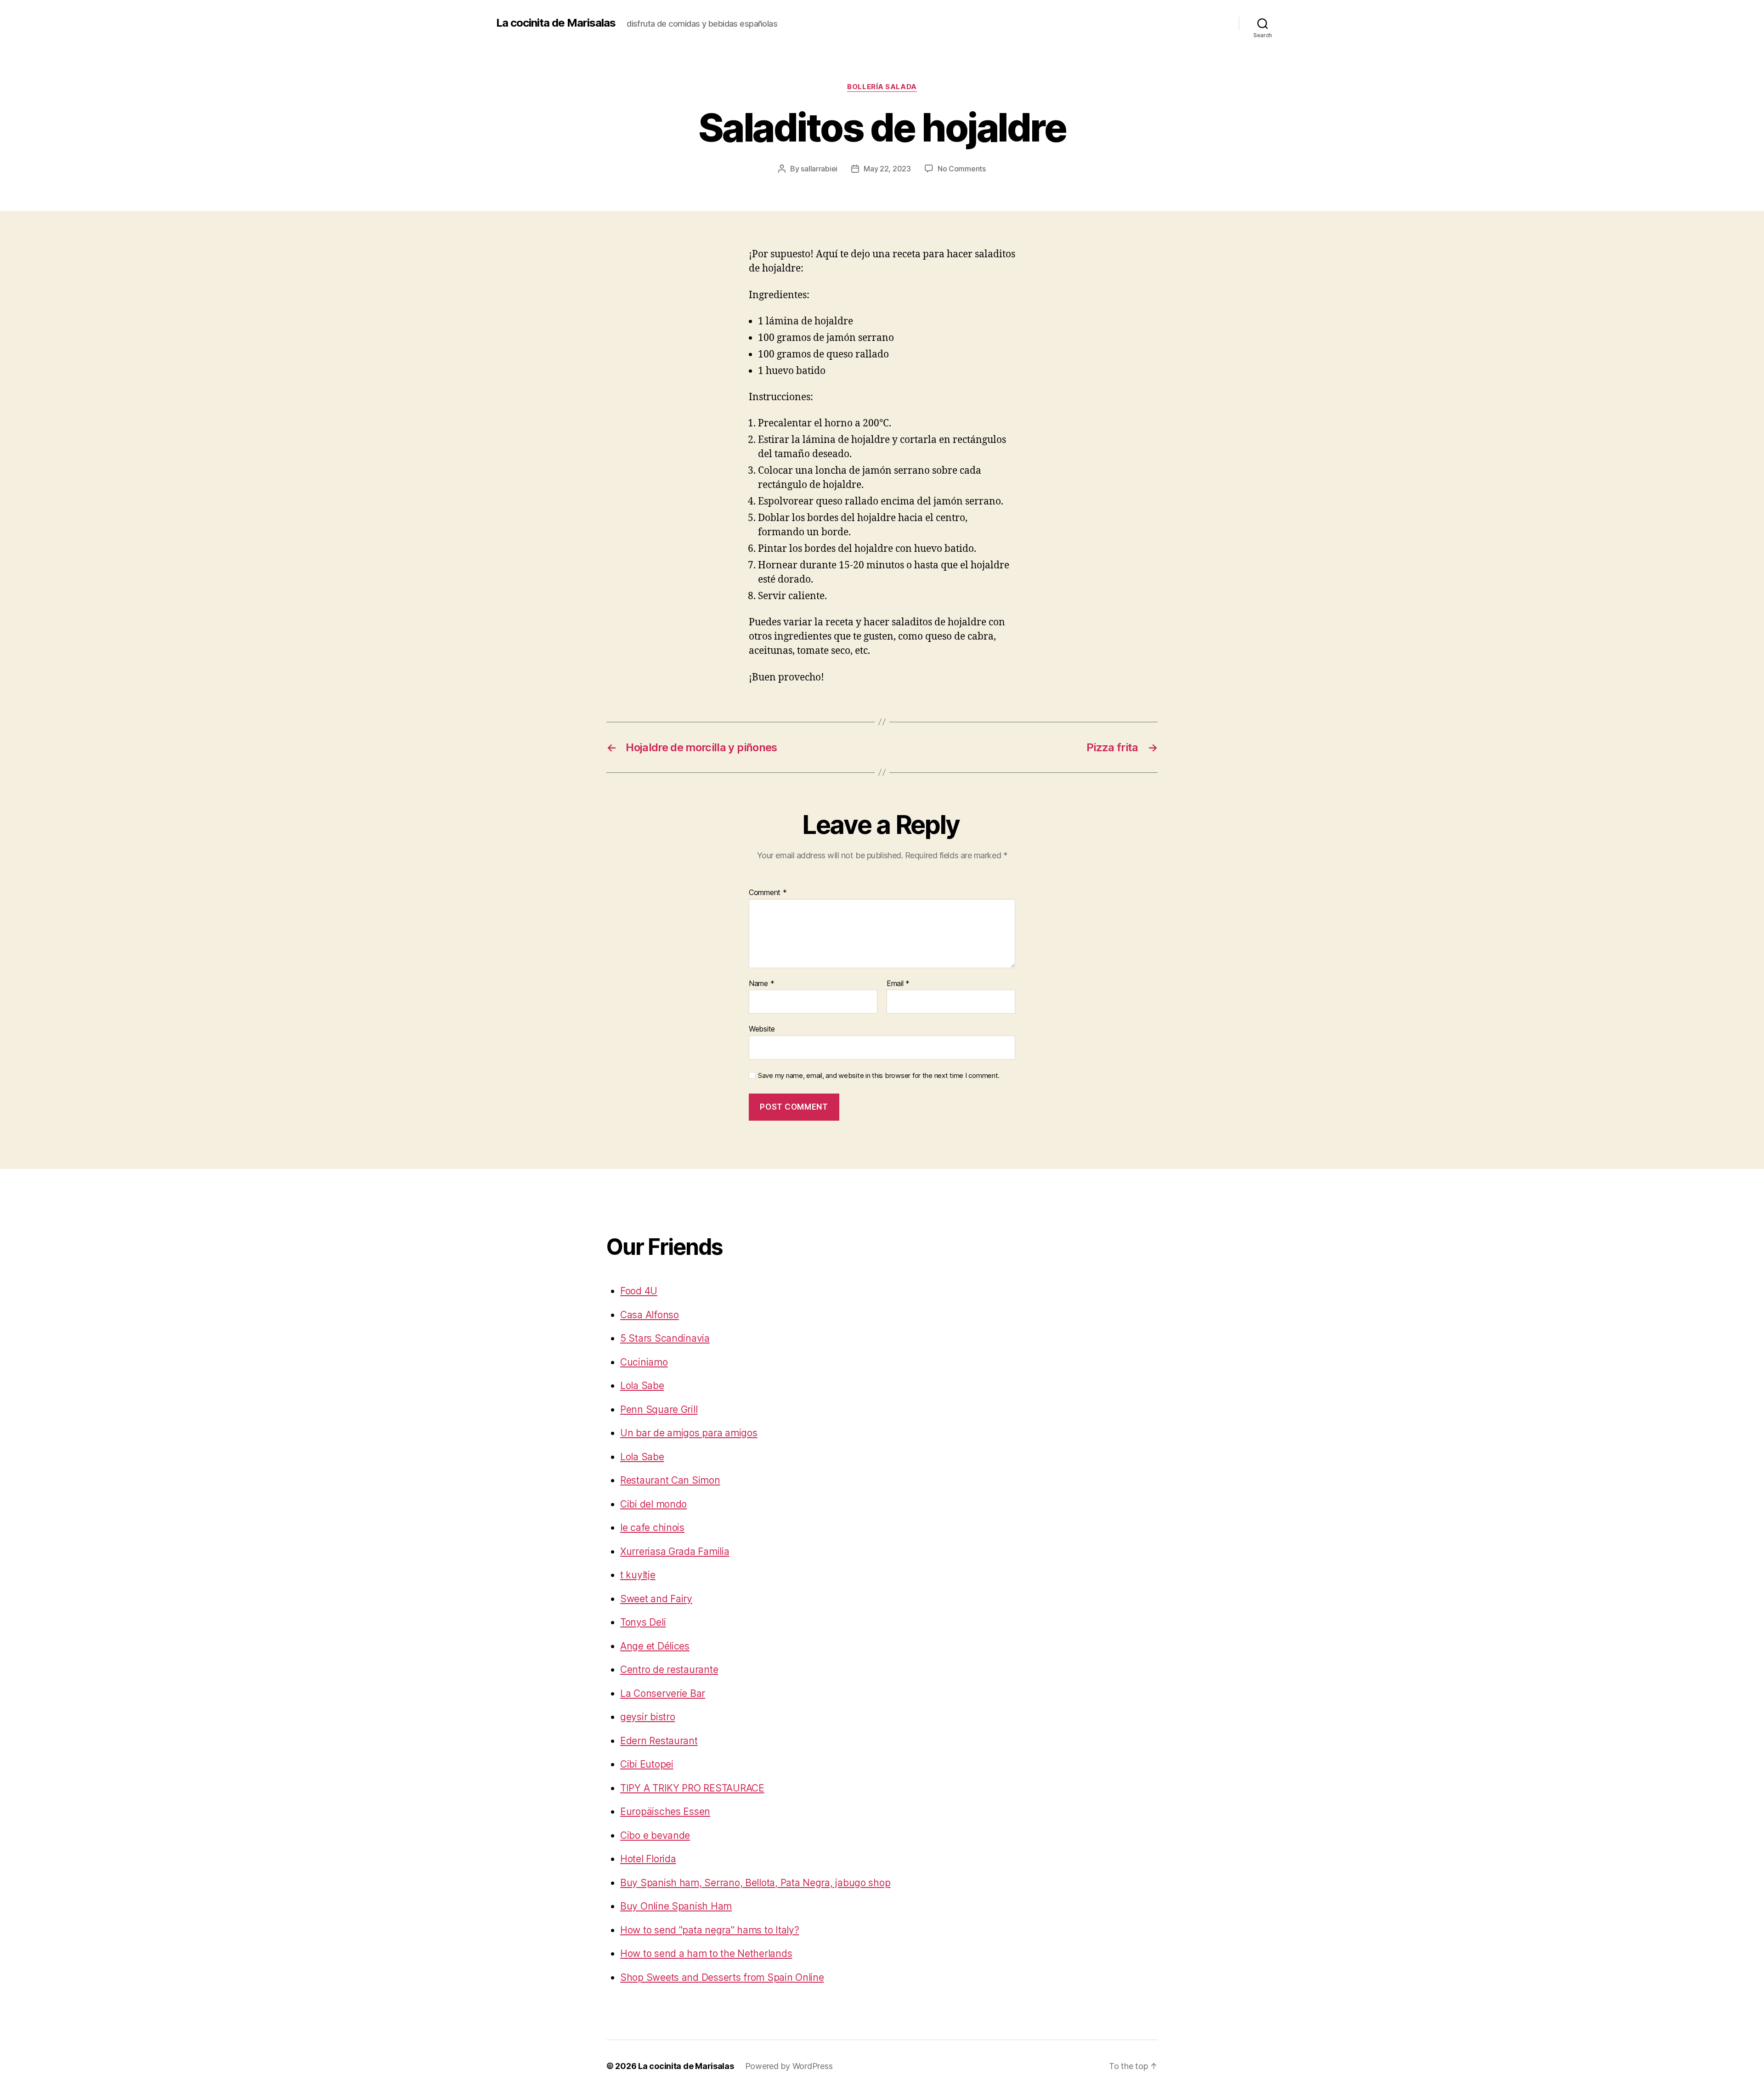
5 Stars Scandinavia (665, 1338)
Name (761, 984)
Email (898, 984)
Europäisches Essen (665, 1811)
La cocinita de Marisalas (556, 23)
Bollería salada (882, 87)
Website (762, 1029)
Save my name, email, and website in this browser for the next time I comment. (879, 1076)
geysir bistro (648, 1717)
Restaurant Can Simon (670, 1480)
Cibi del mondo (653, 1504)
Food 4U (639, 1291)
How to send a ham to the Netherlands (706, 1953)
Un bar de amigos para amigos (689, 1433)
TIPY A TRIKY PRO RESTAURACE (692, 1788)
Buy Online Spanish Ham (676, 1906)
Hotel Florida (648, 1859)
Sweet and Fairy (656, 1599)
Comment (768, 893)
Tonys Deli (643, 1622)
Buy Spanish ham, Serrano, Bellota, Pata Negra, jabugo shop (755, 1883)
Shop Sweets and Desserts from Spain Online (722, 1977)
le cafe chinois (652, 1528)
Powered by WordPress (789, 2066)
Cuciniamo (644, 1362)
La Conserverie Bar (663, 1693)
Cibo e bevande (655, 1835)
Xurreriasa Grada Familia (675, 1551)
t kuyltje (638, 1575)
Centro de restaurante (669, 1670)
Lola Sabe (642, 1386)
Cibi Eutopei (647, 1764)
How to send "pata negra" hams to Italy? (710, 1930)
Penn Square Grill (659, 1409)
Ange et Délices (655, 1646)
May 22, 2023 (887, 169)
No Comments (962, 169)
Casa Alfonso (650, 1315)
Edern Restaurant (659, 1741)
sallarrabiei (819, 169)
